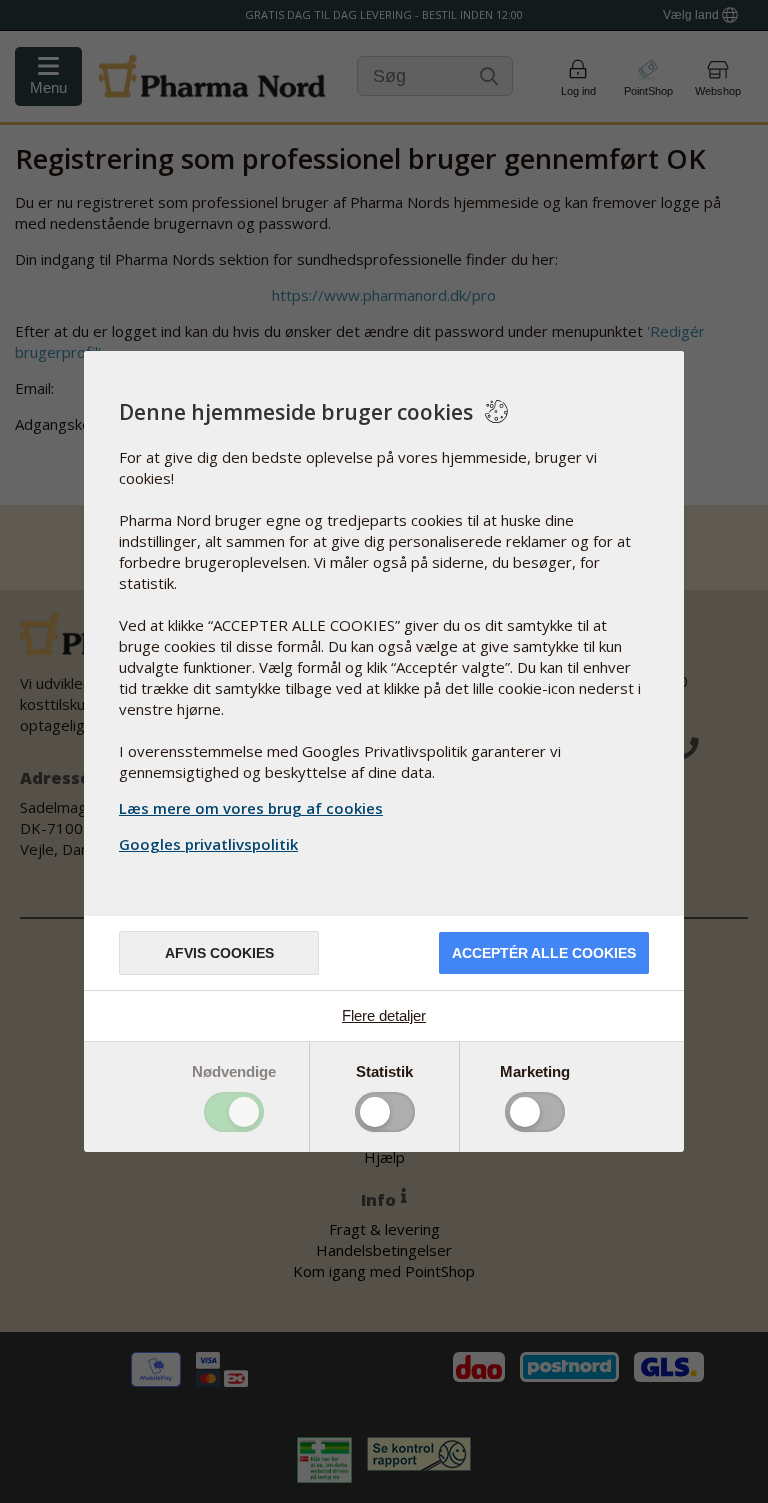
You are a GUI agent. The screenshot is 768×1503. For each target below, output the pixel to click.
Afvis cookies (219, 953)
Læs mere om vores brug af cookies (251, 808)
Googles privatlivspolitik (208, 844)
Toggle (234, 1112)
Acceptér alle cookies (544, 953)
